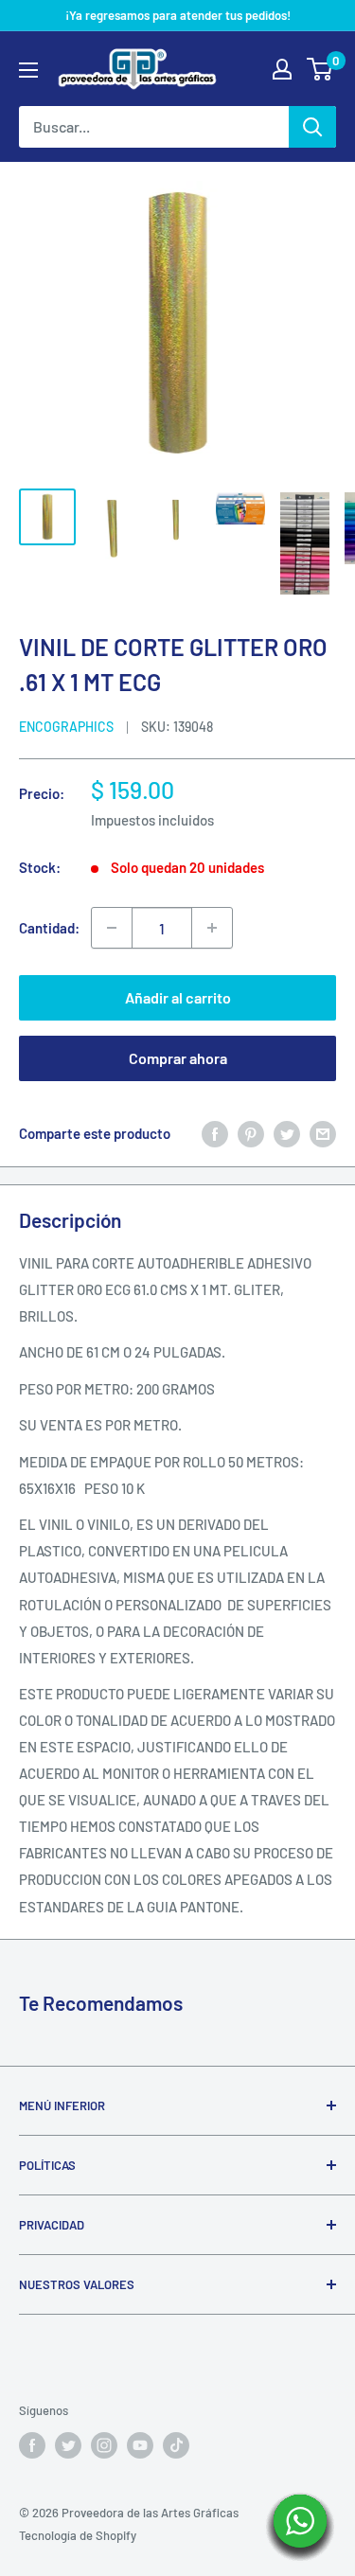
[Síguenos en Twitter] (68, 2445)
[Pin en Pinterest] (251, 1133)
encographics (66, 727)
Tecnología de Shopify (78, 2535)
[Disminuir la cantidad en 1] (112, 928)
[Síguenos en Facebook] (32, 2445)
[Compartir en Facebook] (215, 1133)
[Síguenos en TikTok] (176, 2445)
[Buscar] (312, 127)
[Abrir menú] (28, 70)
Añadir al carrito (178, 997)
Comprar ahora (178, 1058)
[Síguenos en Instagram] (104, 2445)
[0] (320, 69)
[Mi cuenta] (282, 69)
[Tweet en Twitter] (287, 1133)
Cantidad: (49, 928)
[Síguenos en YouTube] (140, 2445)
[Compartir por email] (323, 1133)
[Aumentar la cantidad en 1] (212, 928)
